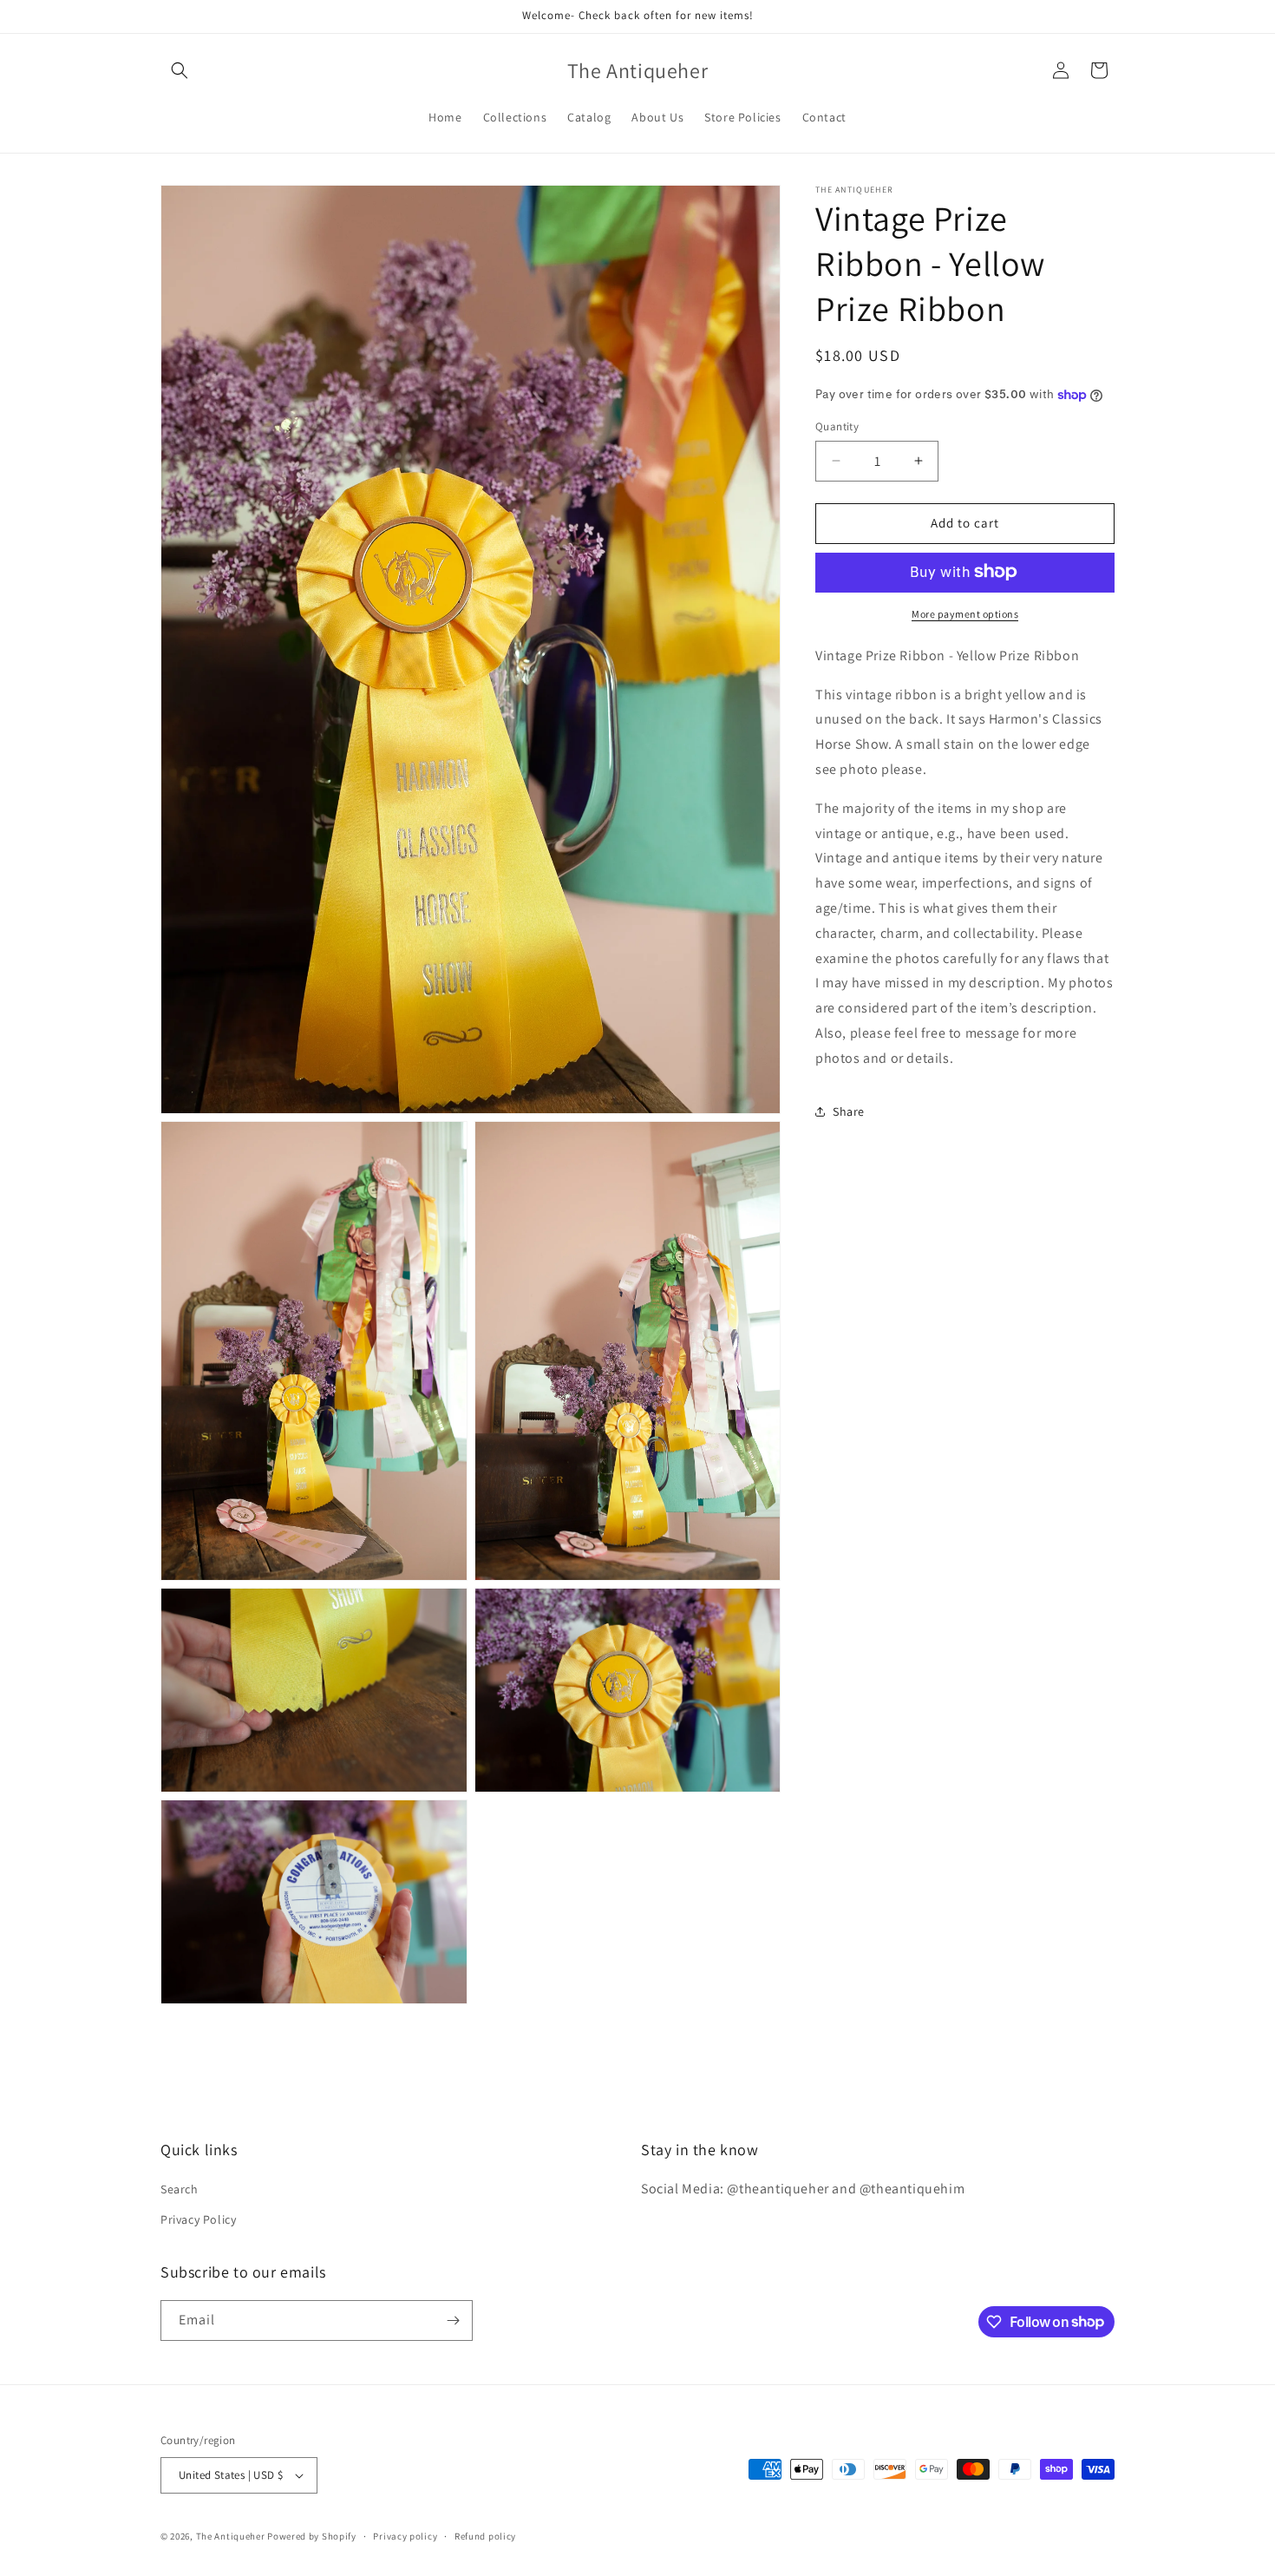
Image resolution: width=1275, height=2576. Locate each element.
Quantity (837, 426)
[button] (180, 70)
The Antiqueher (231, 2536)
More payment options (965, 613)
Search (180, 2190)
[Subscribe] (453, 2320)
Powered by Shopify (312, 2536)
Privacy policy (405, 2536)
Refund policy (485, 2536)
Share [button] (849, 1111)
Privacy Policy (198, 2220)
